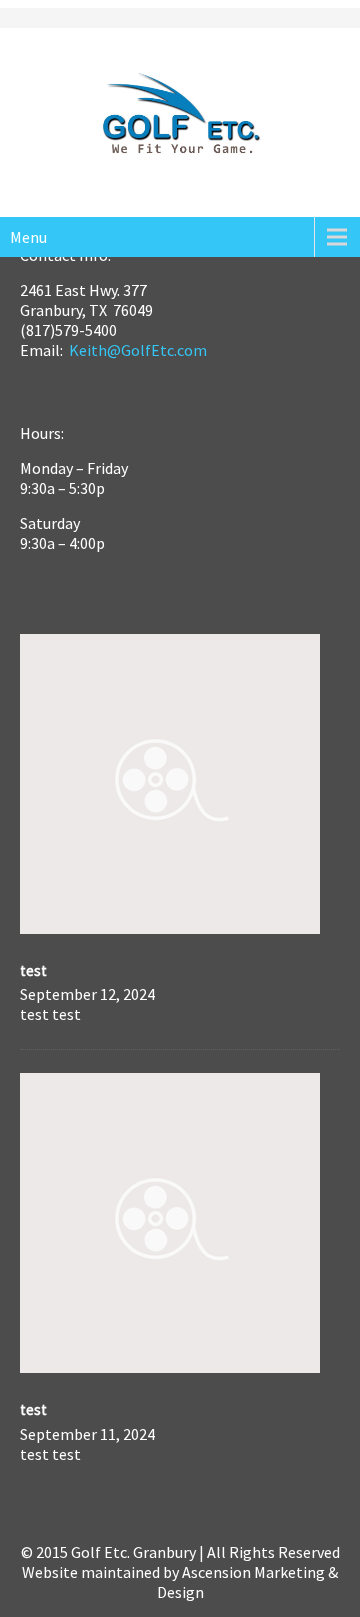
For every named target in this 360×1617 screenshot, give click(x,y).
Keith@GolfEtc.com (138, 350)
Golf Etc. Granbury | (139, 1552)
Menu (28, 237)
